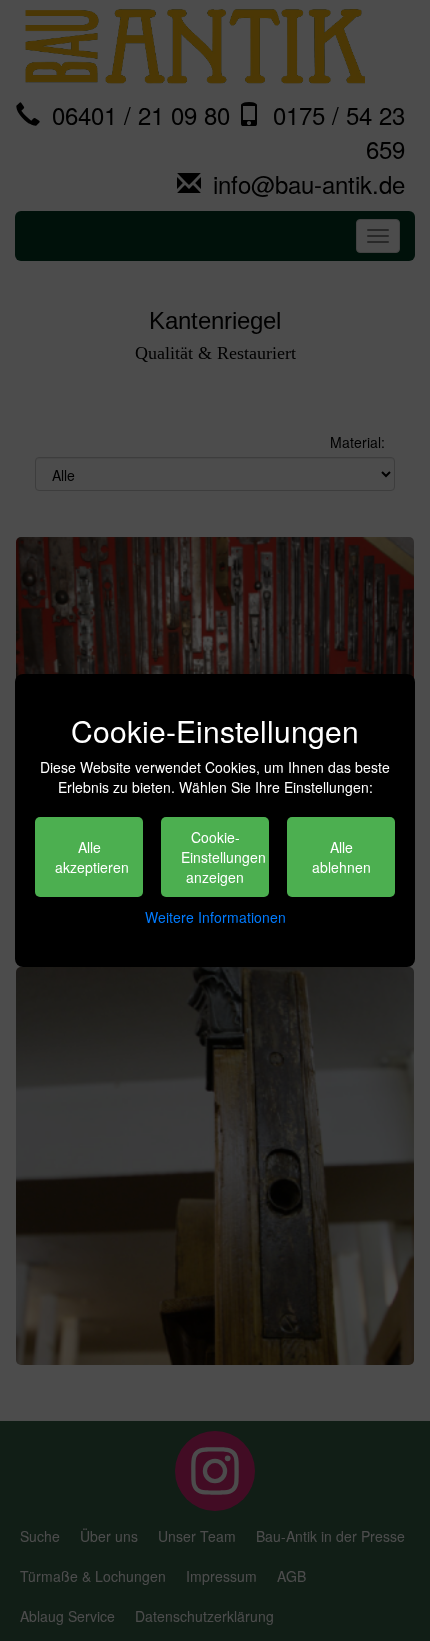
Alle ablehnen (341, 857)
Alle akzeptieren (92, 857)
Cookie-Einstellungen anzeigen (223, 857)
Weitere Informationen (215, 917)
